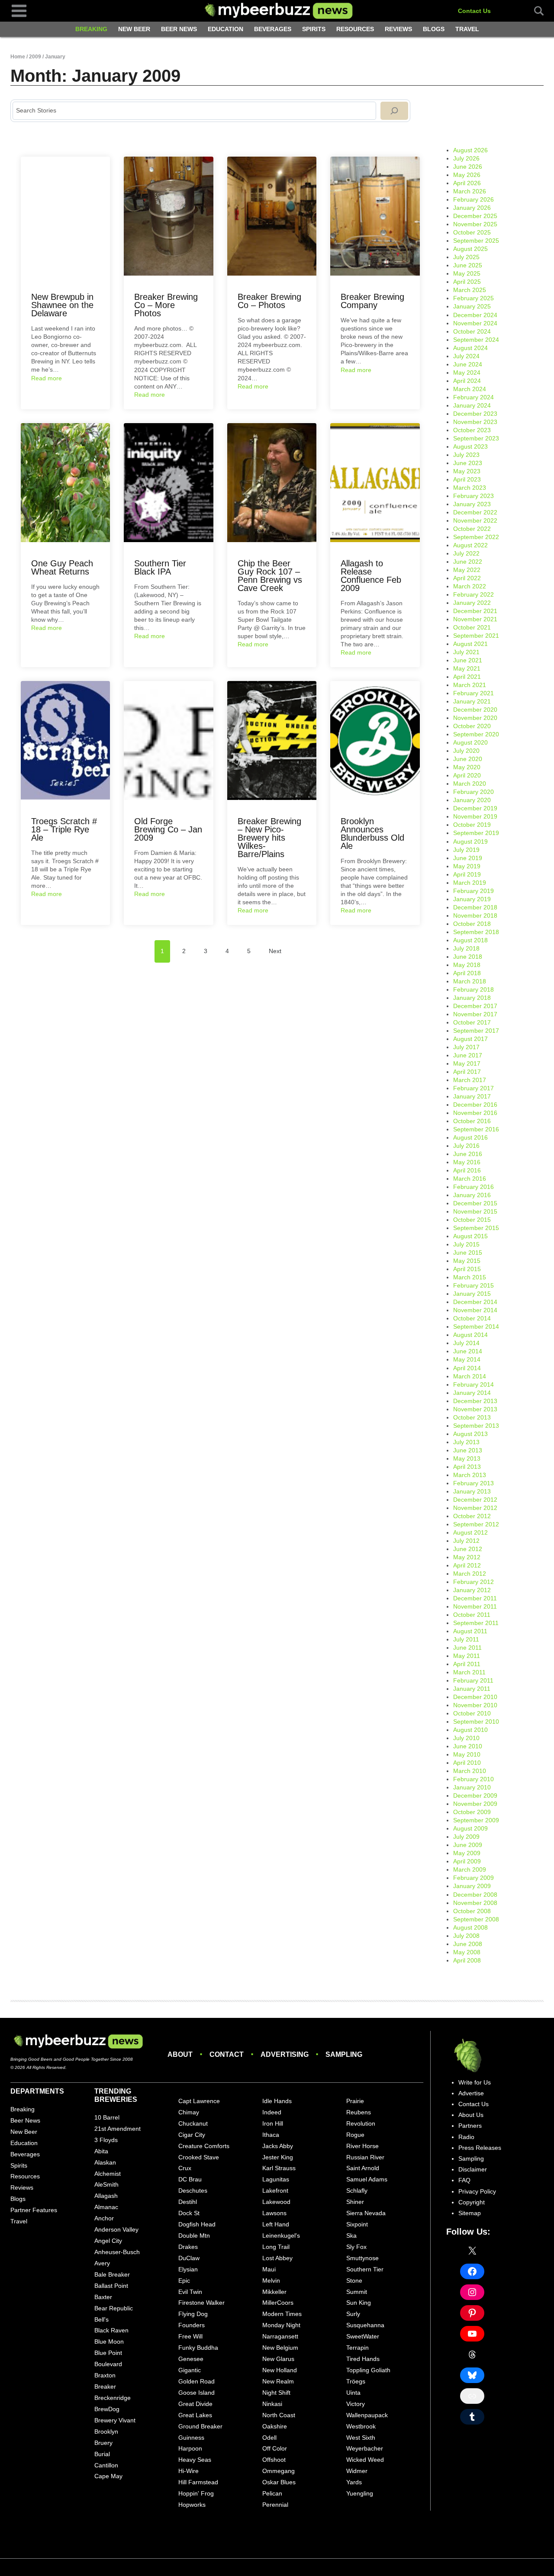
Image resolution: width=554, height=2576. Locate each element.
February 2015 (473, 1285)
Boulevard (108, 2364)
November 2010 (475, 1705)
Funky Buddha (198, 2348)
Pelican (272, 2493)
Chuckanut (193, 2123)
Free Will (190, 2336)
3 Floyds (106, 2140)
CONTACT (227, 2054)
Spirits (314, 29)
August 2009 (470, 1828)
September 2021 (476, 636)
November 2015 (475, 1211)
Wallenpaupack (367, 2415)
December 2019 (475, 808)
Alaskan (105, 2162)
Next (275, 951)
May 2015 (467, 1261)
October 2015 (472, 1220)
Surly (353, 2314)
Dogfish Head (197, 2224)
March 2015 (470, 1277)
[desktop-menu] (19, 10)
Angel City (108, 2241)
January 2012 (472, 1590)
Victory (356, 2404)
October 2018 (472, 924)
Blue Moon (109, 2342)
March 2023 (470, 488)
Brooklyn (106, 2431)
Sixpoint (357, 2224)
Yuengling (360, 2493)
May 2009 (467, 1853)
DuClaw (189, 2258)
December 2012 (475, 1500)
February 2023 (473, 496)
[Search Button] (534, 11)
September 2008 (476, 1919)
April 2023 (467, 479)
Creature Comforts (204, 2146)
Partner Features (34, 2210)
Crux (185, 2168)
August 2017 (470, 1039)
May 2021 (467, 668)
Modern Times (282, 2314)
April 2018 (467, 973)
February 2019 (473, 891)
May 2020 (467, 767)
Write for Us (475, 2082)
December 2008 (475, 1895)
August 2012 (470, 1532)
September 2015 (476, 1228)
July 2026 (466, 158)
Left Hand (276, 2224)
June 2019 (468, 858)
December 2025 (475, 216)
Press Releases (480, 2148)
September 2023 (476, 438)
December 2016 (475, 1105)
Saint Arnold (363, 2168)
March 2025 (470, 290)
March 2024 (470, 389)
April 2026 (467, 183)
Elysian (188, 2269)
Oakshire (275, 2426)
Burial (102, 2454)
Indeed (272, 2112)
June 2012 (468, 1549)
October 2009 (472, 1812)
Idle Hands (277, 2101)
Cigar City (192, 2135)
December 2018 (475, 907)
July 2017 (466, 1047)
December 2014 (475, 1302)
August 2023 (470, 446)
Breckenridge (113, 2398)
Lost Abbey (277, 2258)
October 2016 (472, 1121)
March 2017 (470, 1080)
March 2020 (470, 784)
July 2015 (466, 1244)
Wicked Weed (365, 2460)
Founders (192, 2325)
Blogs (434, 29)
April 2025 (467, 282)
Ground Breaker (200, 2426)
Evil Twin (190, 2292)
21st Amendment (118, 2129)
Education (225, 29)
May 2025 (467, 273)
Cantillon (106, 2465)
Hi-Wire (188, 2471)
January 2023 (472, 504)
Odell (269, 2438)
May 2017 (467, 1063)
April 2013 (467, 1467)
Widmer (357, 2471)
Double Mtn (194, 2236)
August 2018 (470, 940)
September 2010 (476, 1722)
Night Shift (276, 2393)
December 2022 (475, 512)
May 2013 (467, 1458)
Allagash (106, 2196)
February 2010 (473, 1779)
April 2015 (467, 1269)
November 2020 (475, 718)
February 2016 (473, 1187)
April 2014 (467, 1368)
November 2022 (475, 520)
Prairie (355, 2101)
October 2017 (472, 1022)
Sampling (471, 2158)
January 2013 (472, 1491)
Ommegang (279, 2471)
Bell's (101, 2319)
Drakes (188, 2247)
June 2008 (468, 1944)
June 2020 (468, 759)
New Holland (280, 2370)
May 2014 (467, 1359)
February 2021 (473, 693)
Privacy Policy (477, 2191)
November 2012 (475, 1508)
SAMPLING (344, 2054)
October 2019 (472, 825)
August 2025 (470, 249)
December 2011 (475, 1598)
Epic (184, 2280)
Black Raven (111, 2330)
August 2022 (470, 545)
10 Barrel (107, 2117)
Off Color (275, 2448)
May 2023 (467, 471)
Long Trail (276, 2247)
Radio (466, 2137)
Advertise (471, 2093)
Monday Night (281, 2325)
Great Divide (195, 2404)
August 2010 (470, 1730)
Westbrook (361, 2426)
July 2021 (466, 652)
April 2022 (467, 578)
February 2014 (473, 1384)
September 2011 (476, 1623)
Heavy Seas (195, 2460)
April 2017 (467, 1072)
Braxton (105, 2375)
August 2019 (470, 842)
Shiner (355, 2202)
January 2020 (472, 800)
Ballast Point (111, 2286)
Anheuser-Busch (117, 2252)
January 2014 (472, 1393)
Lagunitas (276, 2179)
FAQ (464, 2180)
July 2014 (466, 1343)
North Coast (279, 2415)
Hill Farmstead (198, 2482)
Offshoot (274, 2460)
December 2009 (475, 1795)
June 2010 (468, 1746)
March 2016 (470, 1179)
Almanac (106, 2207)
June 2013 (468, 1450)
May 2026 (467, 175)
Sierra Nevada (366, 2213)
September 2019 (476, 833)
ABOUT (180, 2054)
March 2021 (470, 685)
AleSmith (106, 2184)
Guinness (191, 2438)
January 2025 (472, 306)
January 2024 (472, 405)
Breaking (91, 29)
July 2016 (466, 1146)
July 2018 (466, 948)
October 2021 (472, 627)
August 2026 (470, 150)
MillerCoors (278, 2303)
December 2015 (475, 1203)
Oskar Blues (279, 2482)
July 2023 (466, 455)
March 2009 (470, 1869)
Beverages (273, 29)
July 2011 (466, 1639)
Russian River (365, 2157)
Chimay (189, 2112)
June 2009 (468, 1845)
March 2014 (470, 1376)
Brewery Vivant (115, 2420)
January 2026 (472, 208)
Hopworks (192, 2505)
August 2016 (470, 1137)
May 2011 (467, 1656)
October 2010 (472, 1713)
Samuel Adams (367, 2179)
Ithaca (271, 2135)
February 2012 (473, 1582)
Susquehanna (365, 2325)
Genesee (191, 2359)
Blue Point (108, 2353)
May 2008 (467, 1952)
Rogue (355, 2135)
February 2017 (473, 1088)
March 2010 (470, 1771)
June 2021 (468, 660)
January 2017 (472, 1096)
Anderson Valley (116, 2229)
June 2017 (468, 1055)
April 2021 (467, 677)
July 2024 (466, 356)
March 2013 (470, 1475)
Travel (467, 29)
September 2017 (476, 1031)
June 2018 (468, 957)
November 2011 (475, 1606)
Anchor (104, 2218)
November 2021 (475, 619)
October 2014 (472, 1318)
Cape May (108, 2476)
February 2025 (473, 298)
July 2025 (466, 257)
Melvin (271, 2280)
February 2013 (473, 1483)
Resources (355, 29)
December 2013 (475, 1401)
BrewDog (107, 2409)
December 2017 (475, 1006)
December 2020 (475, 710)
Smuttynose (362, 2258)
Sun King (359, 2303)
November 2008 (475, 1903)
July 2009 (466, 1837)
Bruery (103, 2443)
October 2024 (472, 331)
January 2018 (472, 998)
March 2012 (470, 1574)
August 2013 (470, 1434)
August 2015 (470, 1236)
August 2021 (470, 644)
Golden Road (196, 2381)
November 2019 (475, 816)
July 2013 (466, 1442)
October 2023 (472, 430)
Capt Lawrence (199, 2101)
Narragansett (280, 2336)
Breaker (105, 2386)
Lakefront (275, 2191)
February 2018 (473, 989)
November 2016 (475, 1113)
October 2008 (472, 1911)
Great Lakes (195, 2415)
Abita (101, 2151)
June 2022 (468, 562)
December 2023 (475, 414)
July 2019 (466, 850)
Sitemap (470, 2213)
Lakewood (276, 2202)
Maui (269, 2269)
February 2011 (473, 1680)
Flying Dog (193, 2314)
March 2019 (470, 883)
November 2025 (475, 224)
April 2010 (467, 1763)
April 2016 (467, 1170)
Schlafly (357, 2191)
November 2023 (475, 422)
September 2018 (476, 932)
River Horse (362, 2146)
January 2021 (472, 701)
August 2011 (470, 1631)
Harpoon (190, 2448)
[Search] (394, 111)
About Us (471, 2115)
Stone (354, 2280)
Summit (357, 2292)
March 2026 (470, 191)
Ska (351, 2236)
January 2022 (472, 603)
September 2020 (476, 734)
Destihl (188, 2202)
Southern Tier (365, 2269)
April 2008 (467, 1960)
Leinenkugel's (281, 2236)
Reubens (359, 2112)
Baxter (103, 2297)
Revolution (361, 2123)
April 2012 (467, 1565)
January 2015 (472, 1294)
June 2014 (468, 1351)
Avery (102, 2263)
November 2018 (475, 915)
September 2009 (476, 1820)
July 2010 (466, 1738)
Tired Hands (363, 2359)
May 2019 (467, 866)
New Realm (278, 2381)
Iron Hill (273, 2123)
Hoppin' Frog (196, 2493)
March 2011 (469, 1672)
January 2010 (472, 1787)
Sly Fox (356, 2247)
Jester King (278, 2157)
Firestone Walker (201, 2303)
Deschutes (193, 2191)
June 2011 (467, 1648)
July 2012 (466, 1541)
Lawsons (274, 2213)
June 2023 (468, 463)
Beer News (179, 29)
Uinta (353, 2393)
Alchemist (108, 2174)
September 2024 (476, 340)
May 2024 (467, 373)
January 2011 (472, 1689)
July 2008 (466, 1936)
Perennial (275, 2505)
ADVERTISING (285, 2054)
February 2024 (473, 397)
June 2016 (468, 1154)
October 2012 (472, 1516)
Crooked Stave (199, 2157)
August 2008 (470, 1927)
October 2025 (472, 232)
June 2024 (468, 364)
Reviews (398, 29)
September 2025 (476, 241)
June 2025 (468, 265)
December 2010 (475, 1697)
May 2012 (467, 1557)
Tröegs (356, 2381)
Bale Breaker (112, 2274)
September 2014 (476, 1327)
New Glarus (278, 2359)
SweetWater (363, 2336)
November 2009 (475, 1804)
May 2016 (467, 1162)
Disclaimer (473, 2169)
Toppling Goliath (368, 2370)
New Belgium (280, 2348)
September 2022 (476, 537)
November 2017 (475, 1014)
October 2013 (472, 1417)
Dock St (189, 2213)
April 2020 (467, 775)
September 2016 (476, 1129)
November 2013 (475, 1409)
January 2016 (472, 1195)
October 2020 (472, 726)
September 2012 (476, 1524)
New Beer (134, 29)
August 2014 (470, 1335)
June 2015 (468, 1253)
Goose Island (196, 2393)
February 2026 (473, 199)
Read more (47, 378)
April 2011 (467, 1664)
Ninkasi (272, 2404)
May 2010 (467, 1754)
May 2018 (467, 965)
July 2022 (466, 553)
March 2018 (470, 981)
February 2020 (473, 792)
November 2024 (475, 323)
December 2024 (475, 315)
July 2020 (466, 751)
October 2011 (472, 1615)
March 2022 (470, 586)
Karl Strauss (279, 2168)
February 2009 (473, 1878)
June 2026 (468, 167)
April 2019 (467, 874)
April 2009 (467, 1861)
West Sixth (361, 2438)
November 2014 (475, 1310)
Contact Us (474, 11)
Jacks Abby (278, 2146)
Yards (354, 2482)
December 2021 (475, 611)
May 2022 (467, 570)
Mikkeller (274, 2292)
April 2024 (467, 381)
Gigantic (190, 2370)
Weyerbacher (365, 2448)
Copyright (472, 2202)
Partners (470, 2126)
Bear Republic (114, 2308)
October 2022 (472, 529)
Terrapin (358, 2348)
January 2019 (472, 899)
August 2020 (470, 742)
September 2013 (476, 1426)
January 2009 (472, 1886)
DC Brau (190, 2179)
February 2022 (473, 594)
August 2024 (470, 348)
